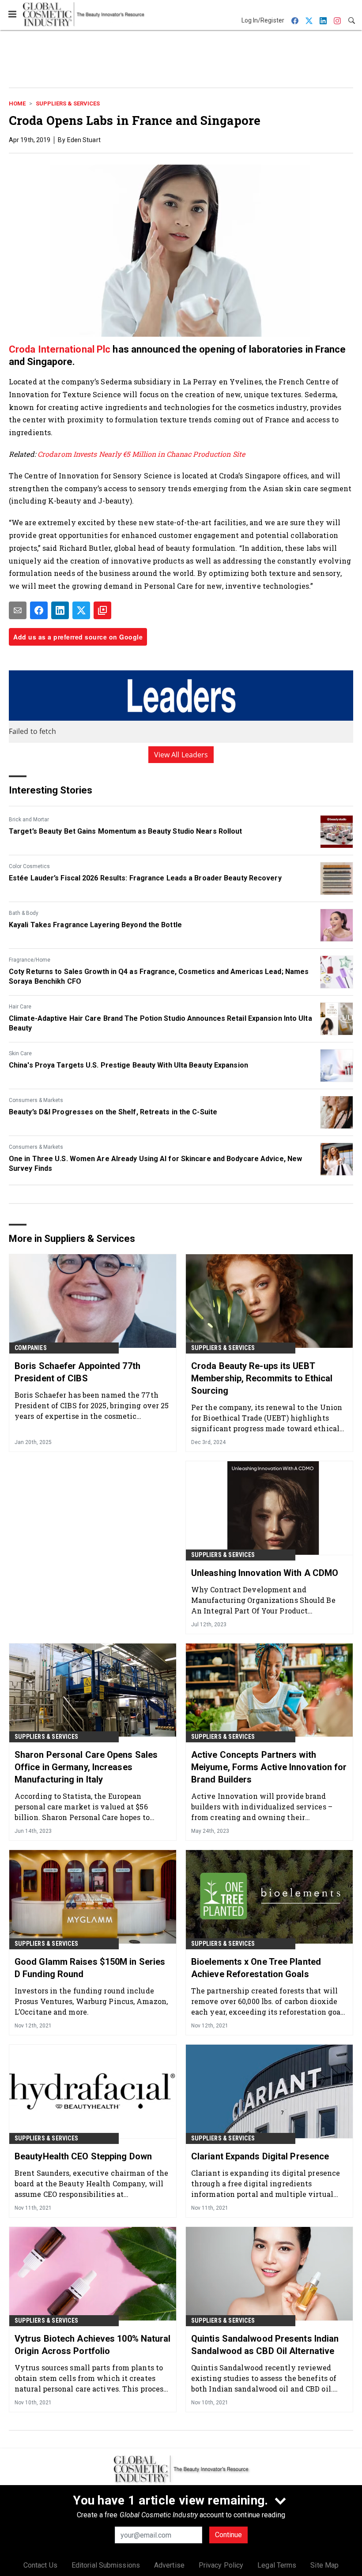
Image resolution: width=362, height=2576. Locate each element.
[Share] (39, 610)
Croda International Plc (60, 349)
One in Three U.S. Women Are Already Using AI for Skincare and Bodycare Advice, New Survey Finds (155, 1164)
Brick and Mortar (29, 820)
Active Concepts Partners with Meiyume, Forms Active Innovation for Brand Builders (269, 1767)
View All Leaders (181, 755)
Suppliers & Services (68, 103)
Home (17, 103)
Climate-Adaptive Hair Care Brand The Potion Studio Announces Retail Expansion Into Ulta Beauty (160, 1023)
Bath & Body (24, 913)
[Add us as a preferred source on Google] (102, 610)
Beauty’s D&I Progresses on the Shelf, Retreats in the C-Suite (113, 1112)
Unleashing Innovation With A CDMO (265, 1573)
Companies (31, 1348)
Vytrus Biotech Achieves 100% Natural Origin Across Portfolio (93, 2345)
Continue (228, 2535)
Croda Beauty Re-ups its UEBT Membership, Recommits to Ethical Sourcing (262, 1378)
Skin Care (20, 1053)
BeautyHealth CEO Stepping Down (83, 2156)
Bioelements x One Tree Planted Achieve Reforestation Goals (256, 1968)
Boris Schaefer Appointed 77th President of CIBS (77, 1372)
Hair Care (20, 1007)
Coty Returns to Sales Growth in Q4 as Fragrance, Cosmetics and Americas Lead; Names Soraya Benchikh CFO (159, 976)
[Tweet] (81, 610)
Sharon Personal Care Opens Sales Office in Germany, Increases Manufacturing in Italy (86, 1767)
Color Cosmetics (29, 866)
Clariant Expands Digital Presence (260, 2156)
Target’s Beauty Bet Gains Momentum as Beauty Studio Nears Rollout (126, 831)
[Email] (18, 610)
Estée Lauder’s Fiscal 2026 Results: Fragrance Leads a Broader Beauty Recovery (145, 878)
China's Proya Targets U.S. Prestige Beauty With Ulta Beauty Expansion (128, 1065)
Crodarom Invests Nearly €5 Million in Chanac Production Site (140, 454)
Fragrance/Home (30, 960)
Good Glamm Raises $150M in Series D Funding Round (90, 1968)
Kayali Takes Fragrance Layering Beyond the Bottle (95, 925)
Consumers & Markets (36, 1100)
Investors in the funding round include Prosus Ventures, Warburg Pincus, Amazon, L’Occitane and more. (91, 2001)
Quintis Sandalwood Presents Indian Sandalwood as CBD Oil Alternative (265, 2345)
